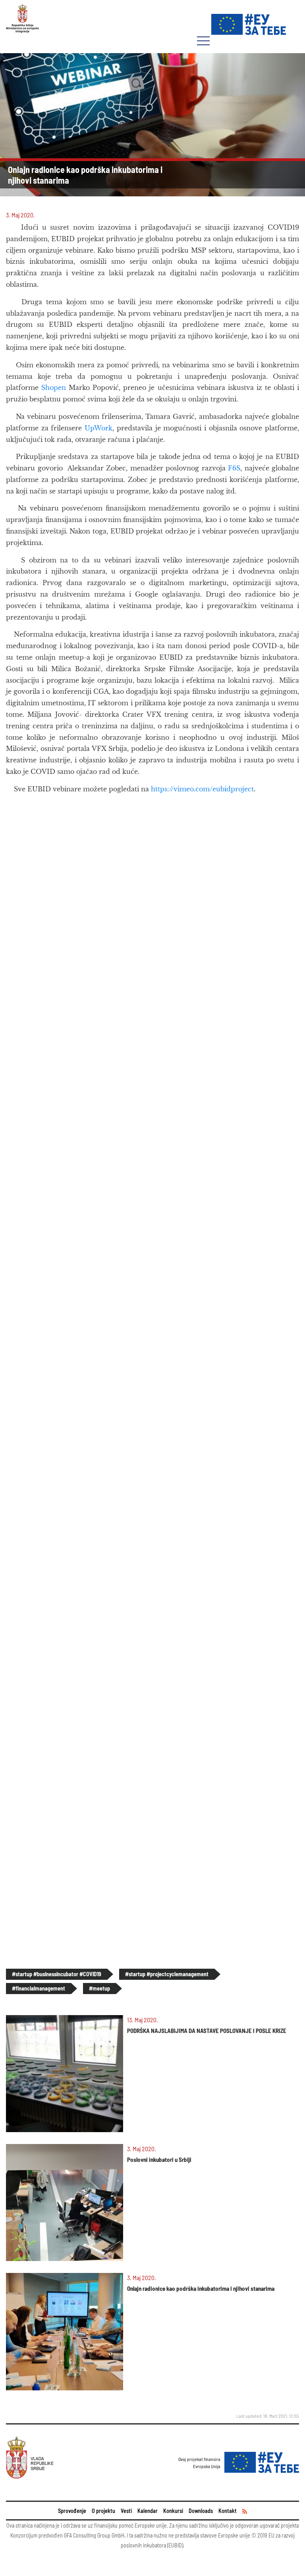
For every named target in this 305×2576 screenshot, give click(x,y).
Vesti (126, 2511)
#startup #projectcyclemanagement (167, 1974)
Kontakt (228, 2511)
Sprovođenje (72, 2511)
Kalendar (148, 2511)
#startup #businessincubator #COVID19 (57, 1974)
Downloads (201, 2511)
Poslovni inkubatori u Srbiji (159, 2159)
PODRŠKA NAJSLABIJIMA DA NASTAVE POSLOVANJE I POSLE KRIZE (207, 2031)
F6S (234, 468)
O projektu (103, 2511)
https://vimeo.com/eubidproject (202, 789)
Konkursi (173, 2511)
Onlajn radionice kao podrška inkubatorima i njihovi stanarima (201, 2288)
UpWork (98, 428)
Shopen (54, 388)
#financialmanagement (39, 1988)
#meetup (99, 1988)
